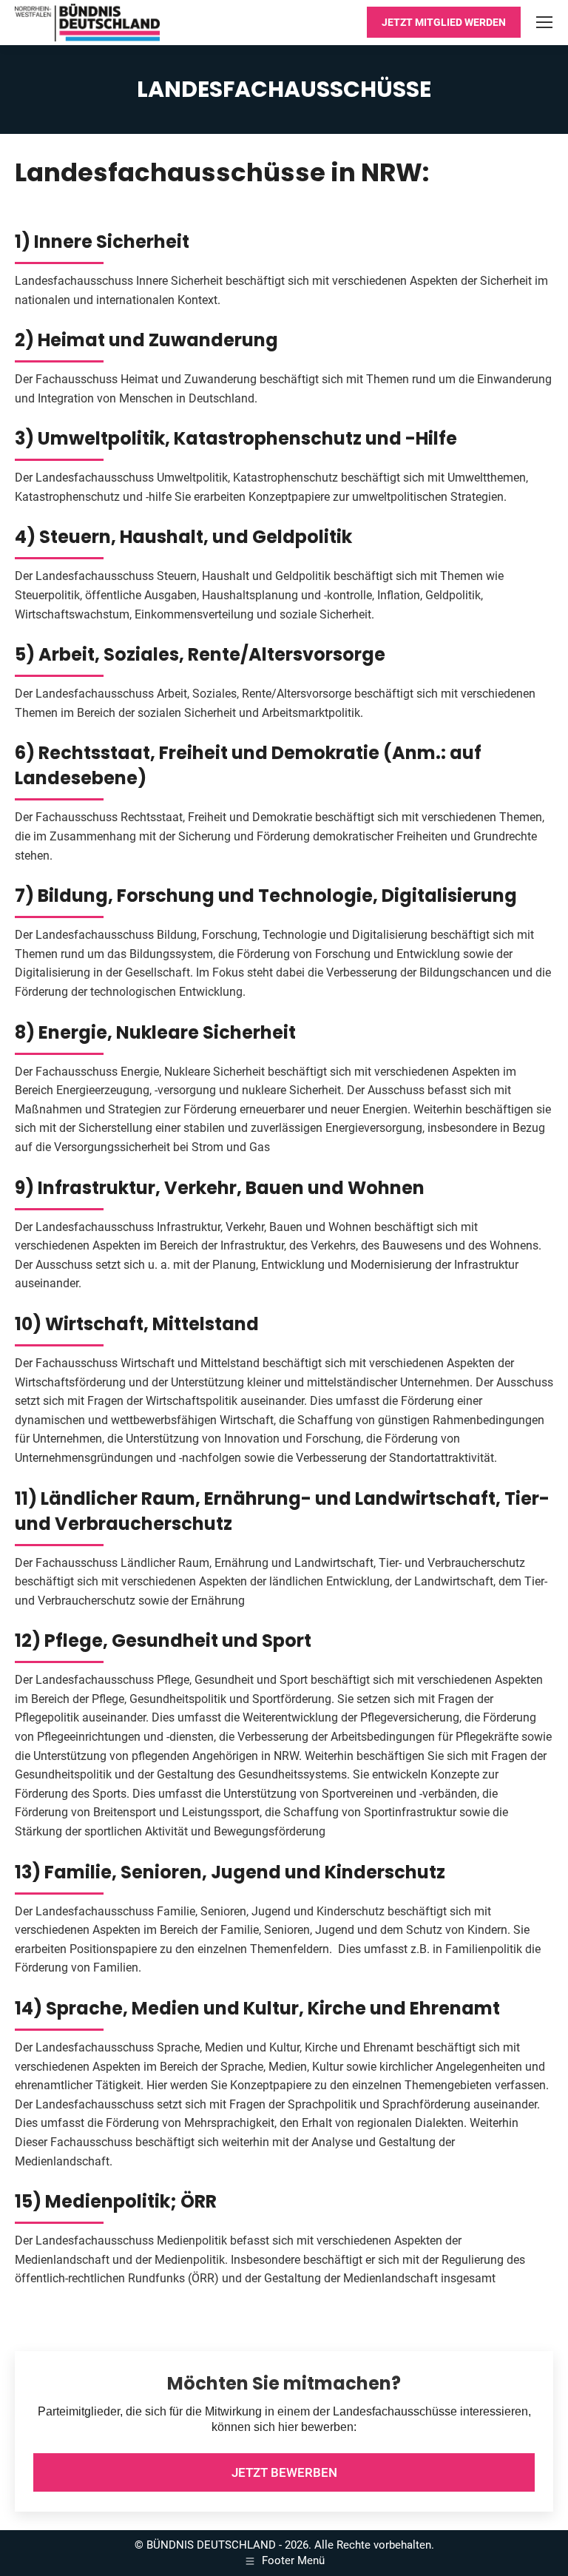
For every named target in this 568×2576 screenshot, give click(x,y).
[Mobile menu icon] (544, 22)
